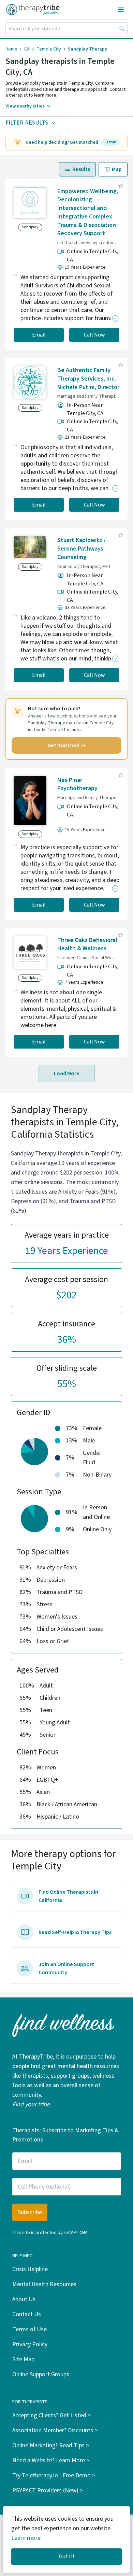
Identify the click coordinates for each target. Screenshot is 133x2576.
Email (39, 335)
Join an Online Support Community (66, 1968)
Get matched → (67, 745)
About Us (24, 2299)
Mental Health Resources (44, 2284)
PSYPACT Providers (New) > (48, 2490)
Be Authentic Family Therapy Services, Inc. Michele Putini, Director (88, 379)
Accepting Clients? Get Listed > (51, 2415)
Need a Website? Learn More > (51, 2460)
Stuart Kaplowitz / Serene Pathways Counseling (82, 549)
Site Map (23, 2359)
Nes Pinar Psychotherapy (77, 784)
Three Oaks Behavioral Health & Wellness (87, 944)
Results (81, 169)
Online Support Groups (41, 2374)
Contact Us (27, 2314)
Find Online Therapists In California (68, 1896)
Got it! (66, 2557)
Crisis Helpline (30, 2269)
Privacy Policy (30, 2344)
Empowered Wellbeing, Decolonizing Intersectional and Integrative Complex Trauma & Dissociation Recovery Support (88, 212)
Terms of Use (29, 2329)
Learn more (26, 2538)
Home (11, 49)
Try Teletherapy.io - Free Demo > (54, 2475)
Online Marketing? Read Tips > (51, 2445)
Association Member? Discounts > (55, 2430)
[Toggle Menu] (121, 10)
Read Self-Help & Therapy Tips (75, 1932)
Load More (67, 1073)
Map (117, 169)
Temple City (49, 49)
